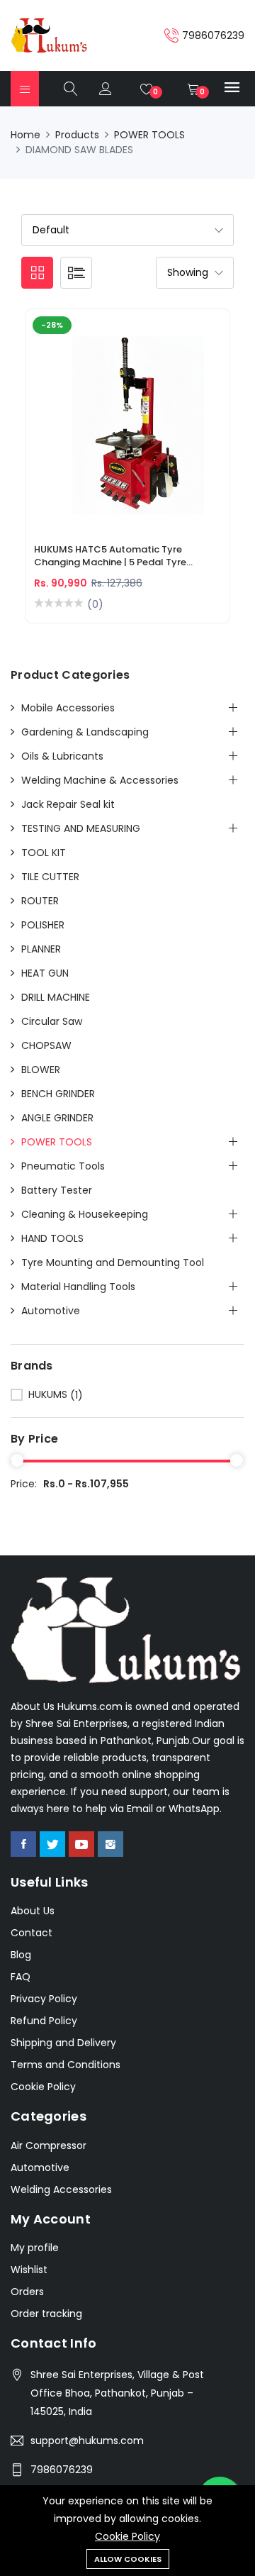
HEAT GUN (45, 973)
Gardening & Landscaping (85, 732)
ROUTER (40, 901)
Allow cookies (128, 2559)
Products (77, 135)
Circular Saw (52, 1021)
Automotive (51, 1311)
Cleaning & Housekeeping (85, 1214)
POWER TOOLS (149, 135)
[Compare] (111, 434)
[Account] (106, 89)
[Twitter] (52, 1844)
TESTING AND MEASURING (81, 828)
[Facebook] (23, 1844)
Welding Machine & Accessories (100, 780)
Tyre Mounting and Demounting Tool (113, 1262)
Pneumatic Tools (63, 1166)
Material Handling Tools (78, 1287)
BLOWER (41, 1070)
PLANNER (41, 949)
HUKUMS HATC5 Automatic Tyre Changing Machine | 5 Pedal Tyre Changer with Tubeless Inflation (110, 557)
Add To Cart (78, 434)
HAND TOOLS (52, 1238)
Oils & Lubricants (62, 756)
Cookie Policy (127, 2536)
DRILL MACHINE (56, 997)
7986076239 (62, 2470)
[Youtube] (81, 1844)
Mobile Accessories (68, 708)
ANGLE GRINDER (57, 1118)
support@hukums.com (87, 2441)
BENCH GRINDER (58, 1094)
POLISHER (43, 925)
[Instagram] (110, 1844)
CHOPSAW (46, 1045)
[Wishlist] (177, 434)
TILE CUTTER (50, 877)
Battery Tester (57, 1190)
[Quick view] (144, 434)
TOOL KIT (44, 853)
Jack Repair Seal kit (68, 804)
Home (25, 135)
